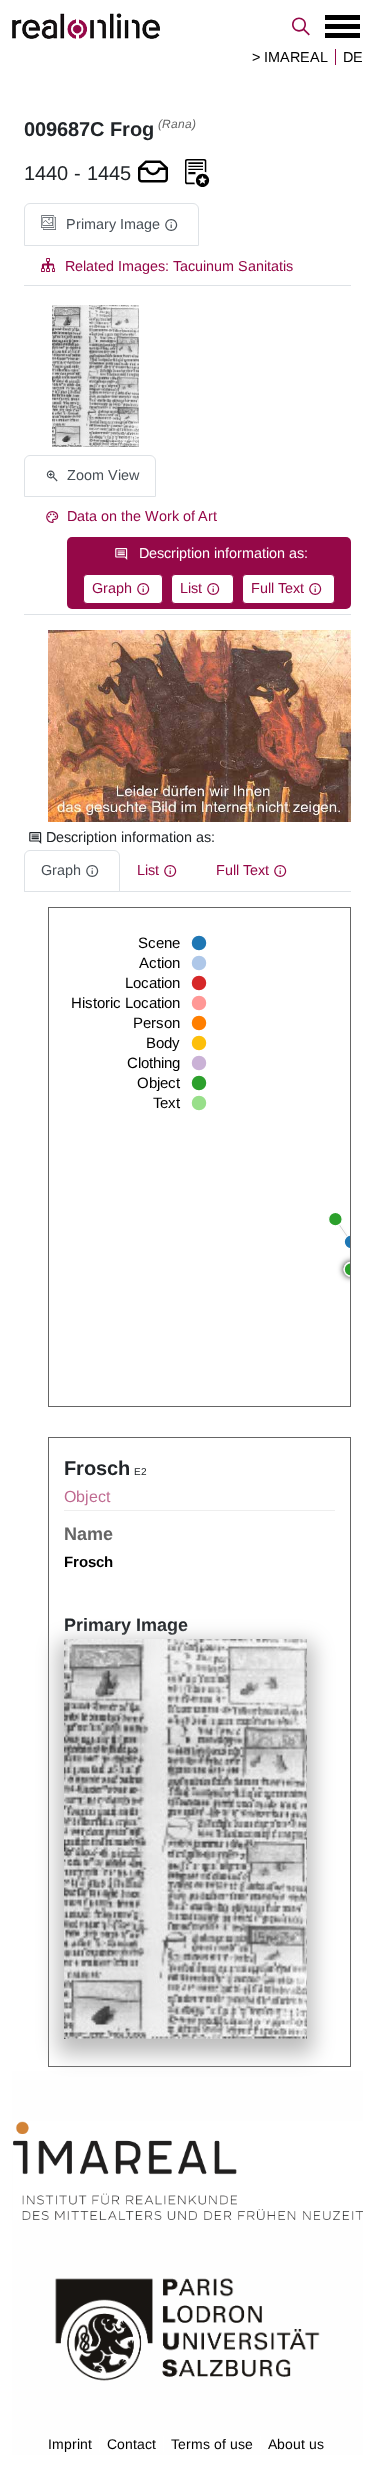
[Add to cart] (153, 173)
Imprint (70, 2444)
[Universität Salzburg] (187, 2328)
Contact (131, 2444)
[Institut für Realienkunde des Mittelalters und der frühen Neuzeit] (188, 2171)
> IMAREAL (290, 57)
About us (296, 2444)
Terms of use (212, 2444)
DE (353, 57)
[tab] (111, 224)
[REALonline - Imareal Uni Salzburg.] (187, 26)
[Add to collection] (197, 173)
